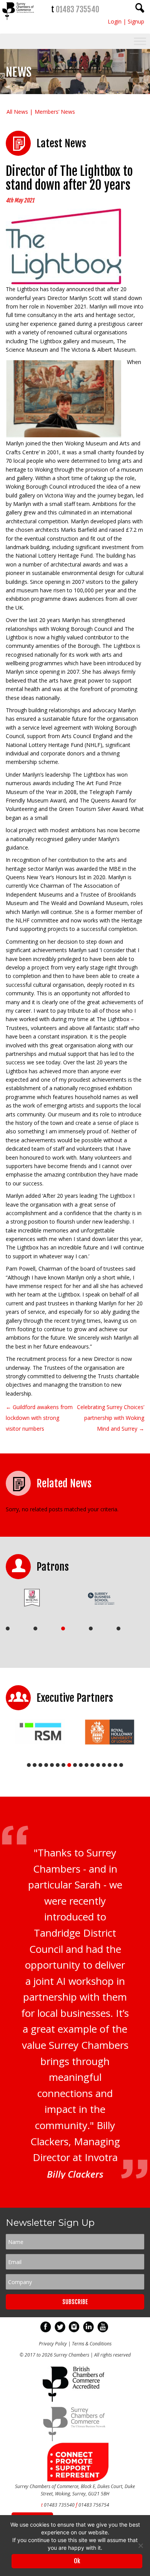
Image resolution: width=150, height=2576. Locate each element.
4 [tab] (91, 1629)
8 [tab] (69, 1765)
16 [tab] (115, 1765)
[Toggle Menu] (140, 41)
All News (17, 112)
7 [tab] (63, 1765)
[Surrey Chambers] (19, 22)
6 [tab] (58, 1765)
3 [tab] (63, 1629)
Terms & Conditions (92, 2344)
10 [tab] (81, 1765)
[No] (140, 2546)
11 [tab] (87, 1765)
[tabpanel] (37, 1598)
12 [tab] (92, 1765)
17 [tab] (121, 1765)
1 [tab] (8, 1629)
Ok (77, 2561)
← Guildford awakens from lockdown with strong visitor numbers (39, 1418)
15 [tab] (110, 1765)
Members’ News (55, 112)
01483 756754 (94, 2505)
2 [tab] (35, 1629)
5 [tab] (118, 1629)
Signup (136, 21)
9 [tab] (75, 1765)
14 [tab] (104, 1765)
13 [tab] (98, 1765)
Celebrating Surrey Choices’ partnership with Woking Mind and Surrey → (111, 1418)
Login (115, 21)
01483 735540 (77, 9)
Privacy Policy (53, 2344)
